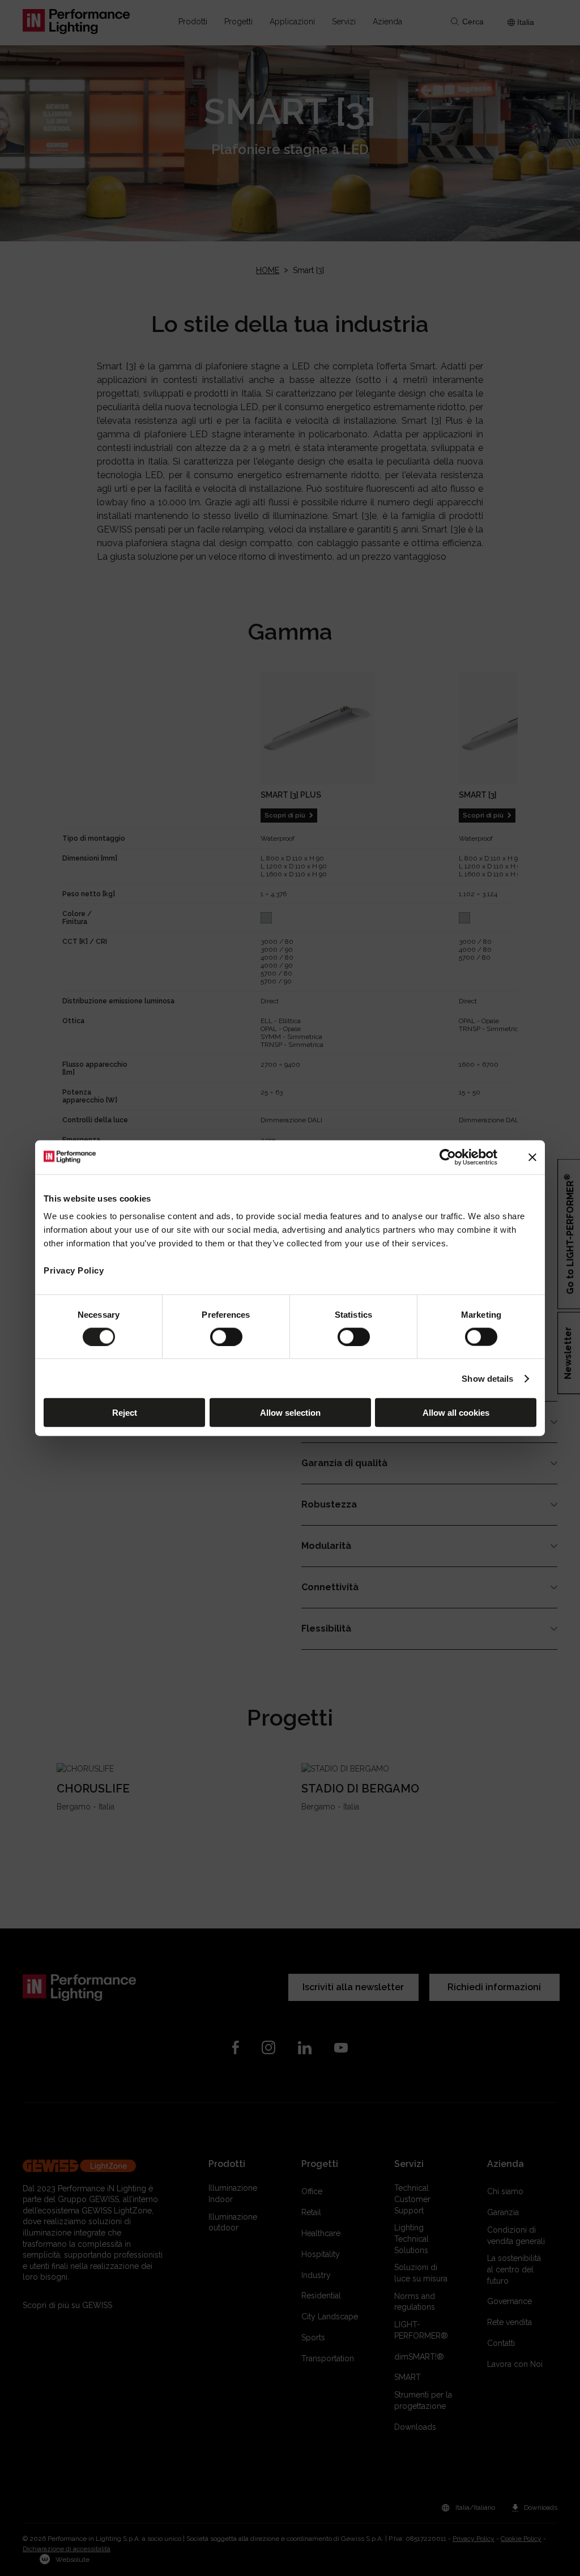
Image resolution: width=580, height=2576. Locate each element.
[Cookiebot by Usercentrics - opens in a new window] (448, 1157)
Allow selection (290, 1413)
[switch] (226, 1336)
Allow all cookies (456, 1413)
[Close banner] (532, 1157)
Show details (487, 1378)
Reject (125, 1413)
